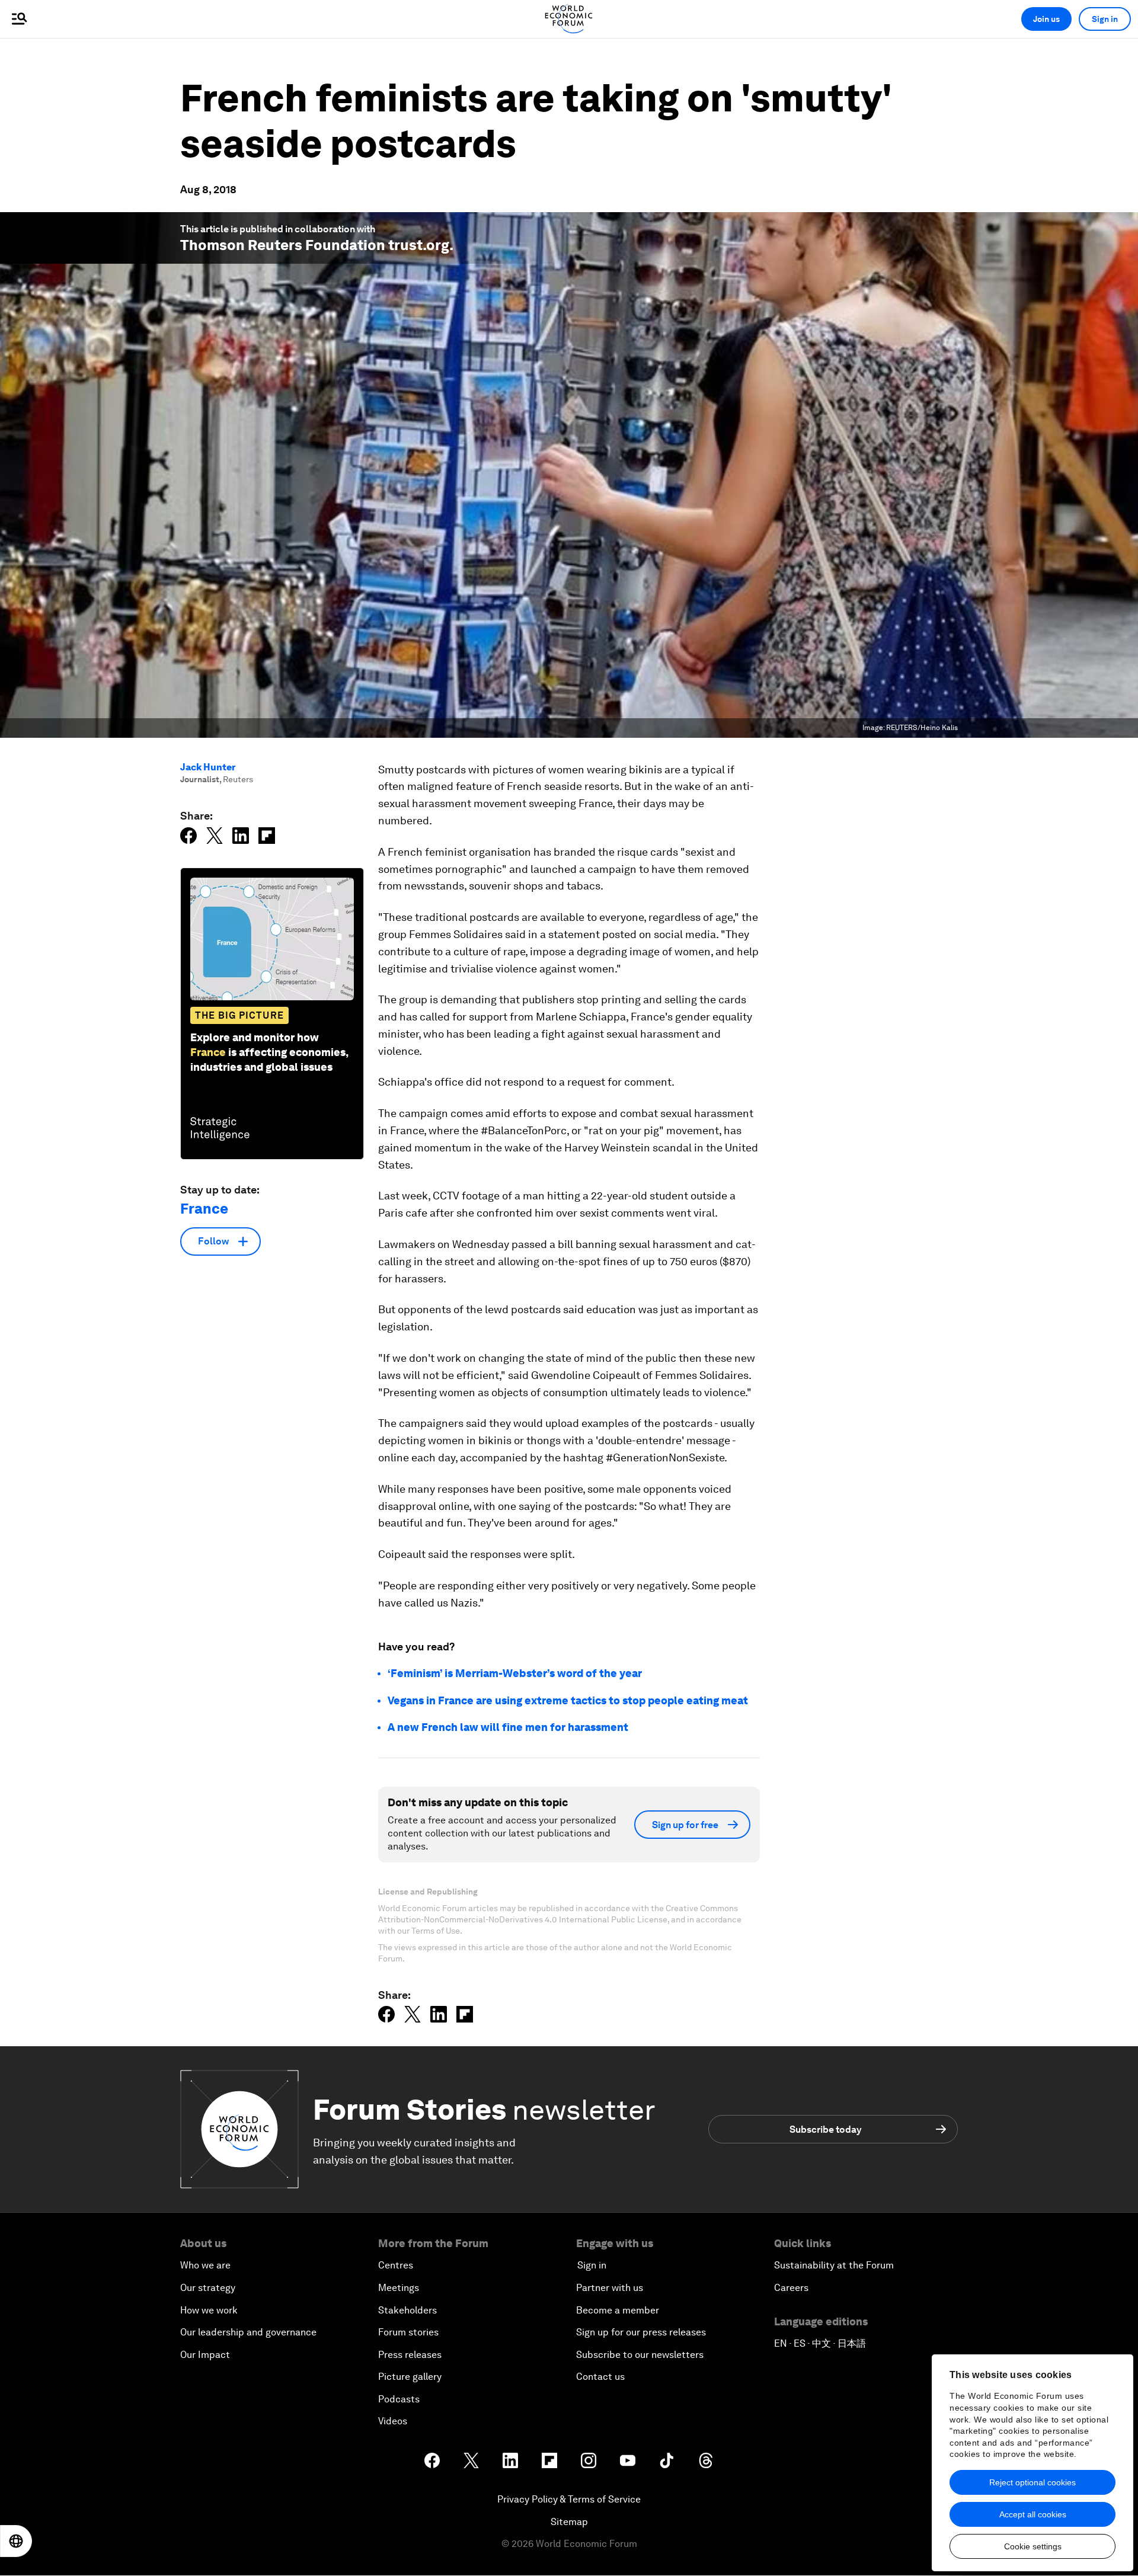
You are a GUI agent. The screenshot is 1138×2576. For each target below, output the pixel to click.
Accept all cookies (1033, 2514)
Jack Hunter (208, 767)
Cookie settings (1033, 2546)
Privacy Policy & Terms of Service (569, 2499)
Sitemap (569, 2522)
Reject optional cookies (1032, 2482)
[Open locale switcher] (16, 2541)
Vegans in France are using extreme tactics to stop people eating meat (568, 1700)
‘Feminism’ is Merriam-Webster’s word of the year (515, 1673)
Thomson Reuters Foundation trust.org (315, 245)
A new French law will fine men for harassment (508, 1727)
